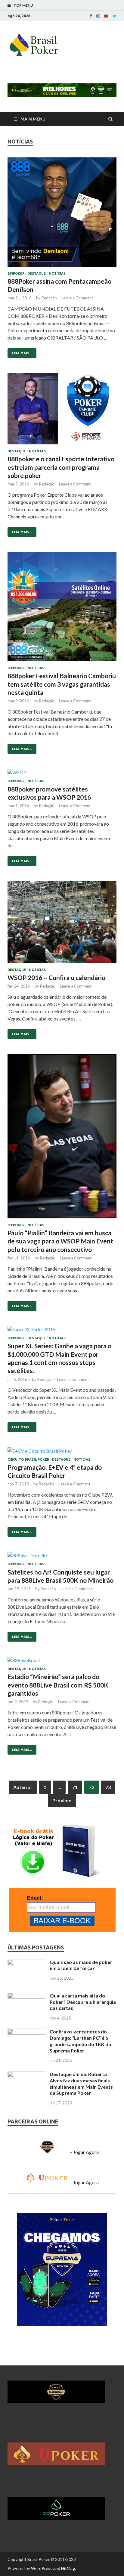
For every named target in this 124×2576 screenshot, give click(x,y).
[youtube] (106, 16)
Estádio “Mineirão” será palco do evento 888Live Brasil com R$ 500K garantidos (58, 1685)
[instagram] (98, 16)
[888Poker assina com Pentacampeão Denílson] (62, 214)
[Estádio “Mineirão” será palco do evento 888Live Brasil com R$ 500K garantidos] (62, 1662)
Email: (35, 1898)
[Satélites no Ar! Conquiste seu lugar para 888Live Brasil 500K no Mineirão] (62, 1557)
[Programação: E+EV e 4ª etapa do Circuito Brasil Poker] (62, 1452)
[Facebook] (91, 16)
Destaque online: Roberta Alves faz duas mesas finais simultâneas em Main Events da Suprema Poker (81, 2083)
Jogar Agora (86, 2152)
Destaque (37, 273)
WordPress (42, 2568)
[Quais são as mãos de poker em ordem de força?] (26, 1963)
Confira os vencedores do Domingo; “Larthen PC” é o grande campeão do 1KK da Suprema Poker (80, 2041)
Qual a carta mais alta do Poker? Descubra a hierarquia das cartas (83, 2002)
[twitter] (115, 16)
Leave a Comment (77, 298)
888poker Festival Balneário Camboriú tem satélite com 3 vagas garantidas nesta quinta (62, 684)
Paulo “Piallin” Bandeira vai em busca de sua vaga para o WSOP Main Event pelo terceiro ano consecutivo (60, 1241)
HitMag (68, 2568)
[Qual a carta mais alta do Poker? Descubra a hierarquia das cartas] (26, 1996)
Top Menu (23, 5)
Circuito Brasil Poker (28, 1459)
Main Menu (33, 119)
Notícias (57, 273)
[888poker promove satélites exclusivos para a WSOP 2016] (62, 774)
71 (75, 1787)
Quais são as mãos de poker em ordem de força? (81, 1965)
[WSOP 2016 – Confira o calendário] (62, 924)
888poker (16, 273)
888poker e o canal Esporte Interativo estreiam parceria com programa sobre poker (61, 467)
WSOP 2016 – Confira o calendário (56, 977)
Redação (49, 298)
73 (108, 1787)
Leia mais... (20, 352)
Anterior (23, 1787)
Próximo (62, 1800)
